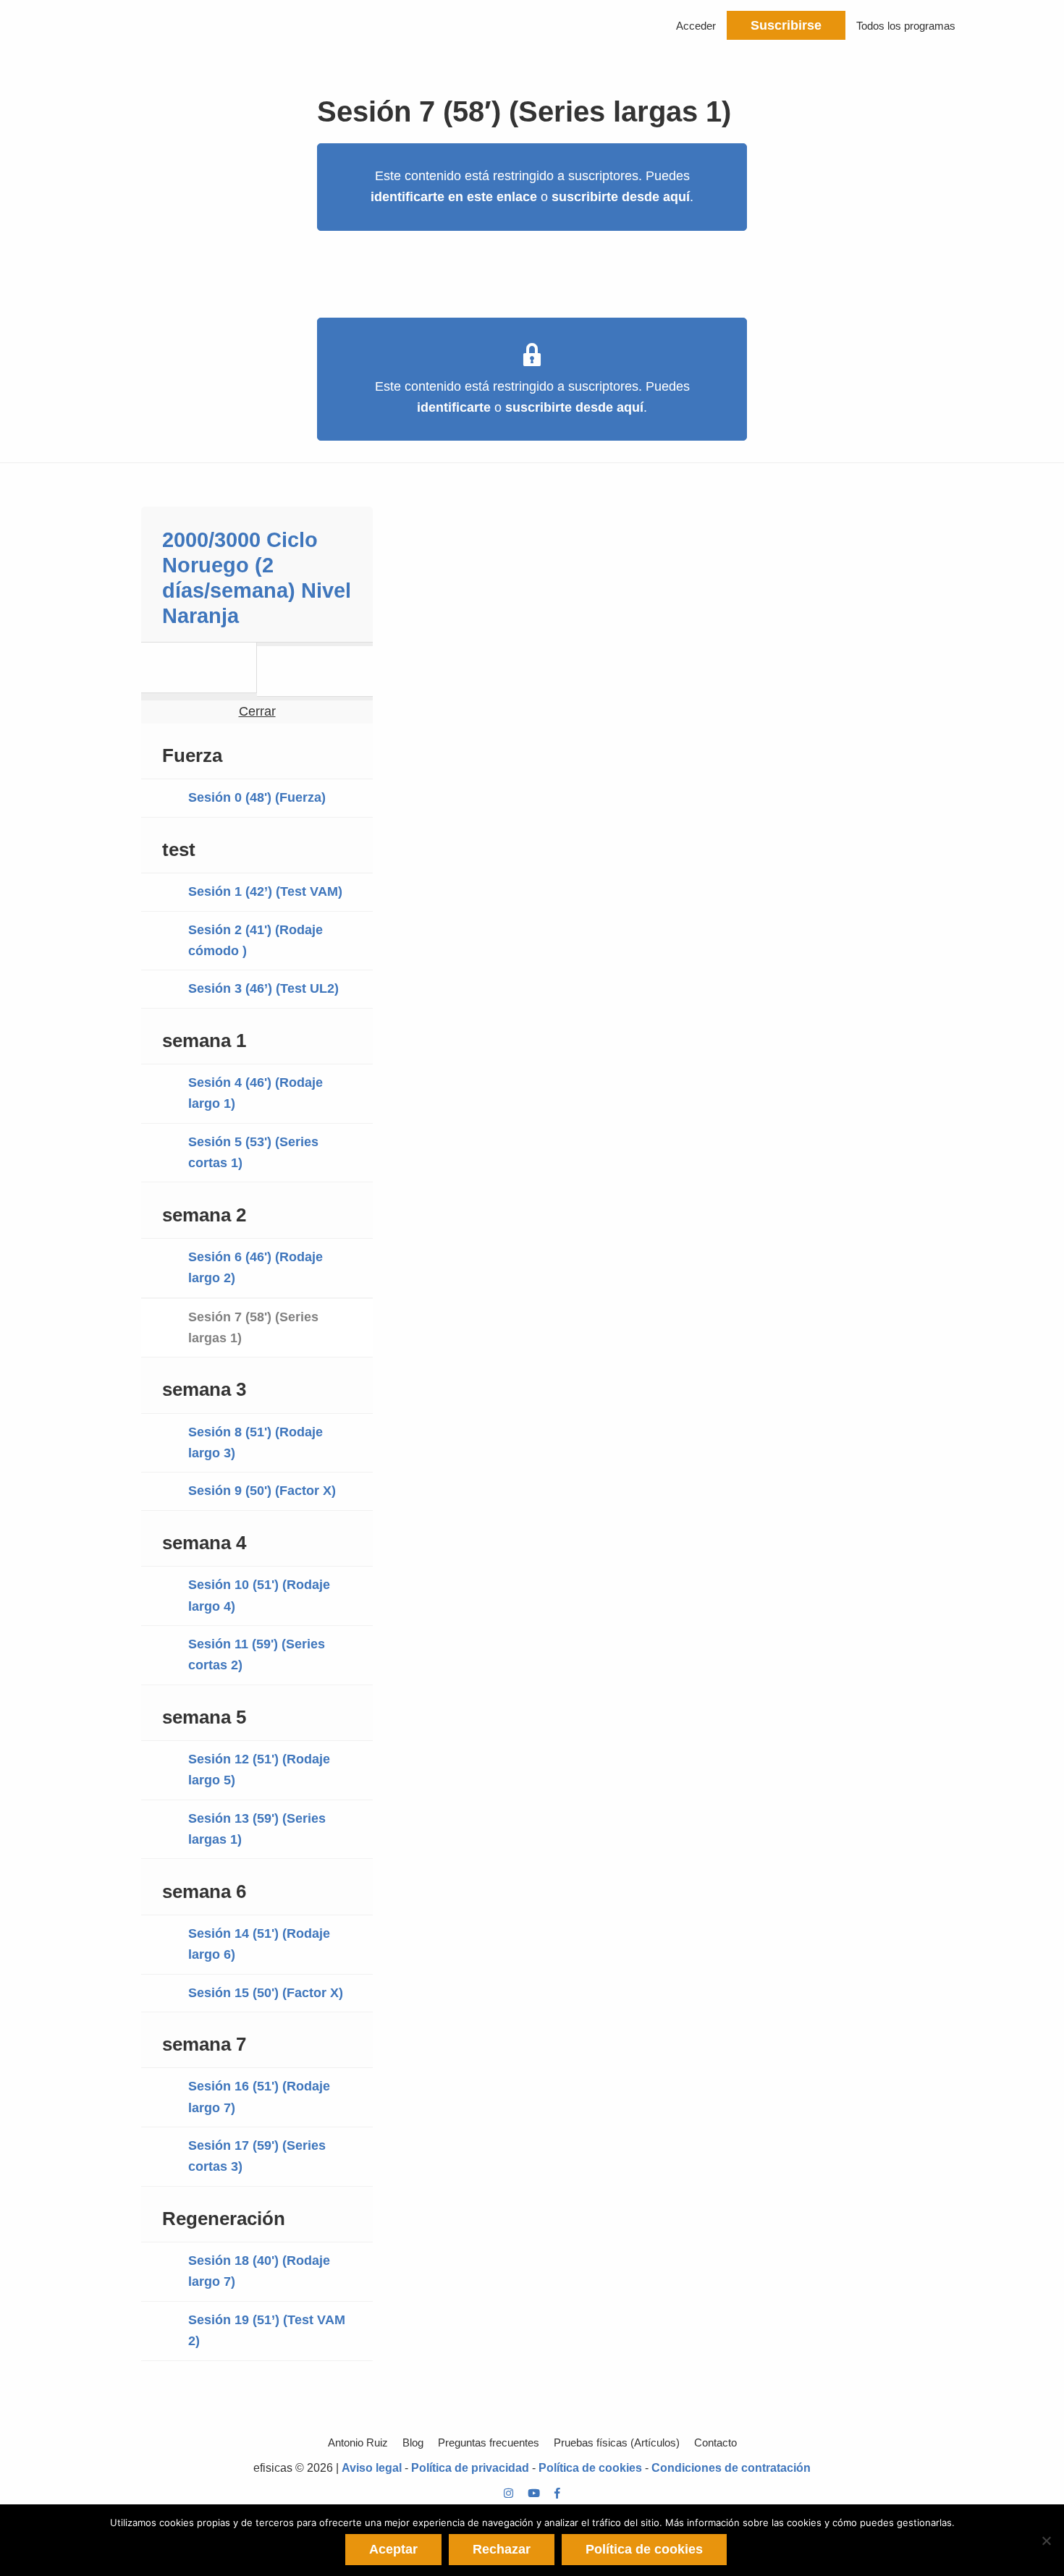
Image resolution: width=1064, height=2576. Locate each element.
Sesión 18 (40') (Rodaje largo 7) (259, 2271)
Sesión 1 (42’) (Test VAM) (265, 891)
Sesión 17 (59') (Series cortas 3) (257, 2156)
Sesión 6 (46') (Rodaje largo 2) (256, 1267)
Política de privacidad (470, 2468)
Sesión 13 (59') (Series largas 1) (257, 1829)
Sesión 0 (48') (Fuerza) (257, 797)
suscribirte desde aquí (621, 197)
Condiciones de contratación (731, 2468)
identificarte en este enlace (454, 197)
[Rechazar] (1046, 2541)
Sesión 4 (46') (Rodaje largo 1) (256, 1093)
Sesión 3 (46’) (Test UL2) (263, 988)
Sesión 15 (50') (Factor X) (266, 1993)
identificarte (454, 407)
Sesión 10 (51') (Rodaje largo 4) (259, 1595)
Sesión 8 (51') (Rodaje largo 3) (256, 1442)
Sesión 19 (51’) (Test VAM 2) (267, 2330)
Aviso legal (372, 2468)
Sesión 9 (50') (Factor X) (262, 1491)
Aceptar (393, 2549)
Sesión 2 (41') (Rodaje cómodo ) (256, 940)
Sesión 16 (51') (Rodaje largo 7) (259, 2097)
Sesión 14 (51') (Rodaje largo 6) (259, 1944)
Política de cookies (590, 2468)
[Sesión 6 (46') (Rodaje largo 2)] (199, 668)
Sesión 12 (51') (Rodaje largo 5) (259, 1770)
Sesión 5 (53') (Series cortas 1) (253, 1152)
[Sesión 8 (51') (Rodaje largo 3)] (315, 671)
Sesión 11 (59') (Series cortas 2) (257, 1655)
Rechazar (502, 2549)
